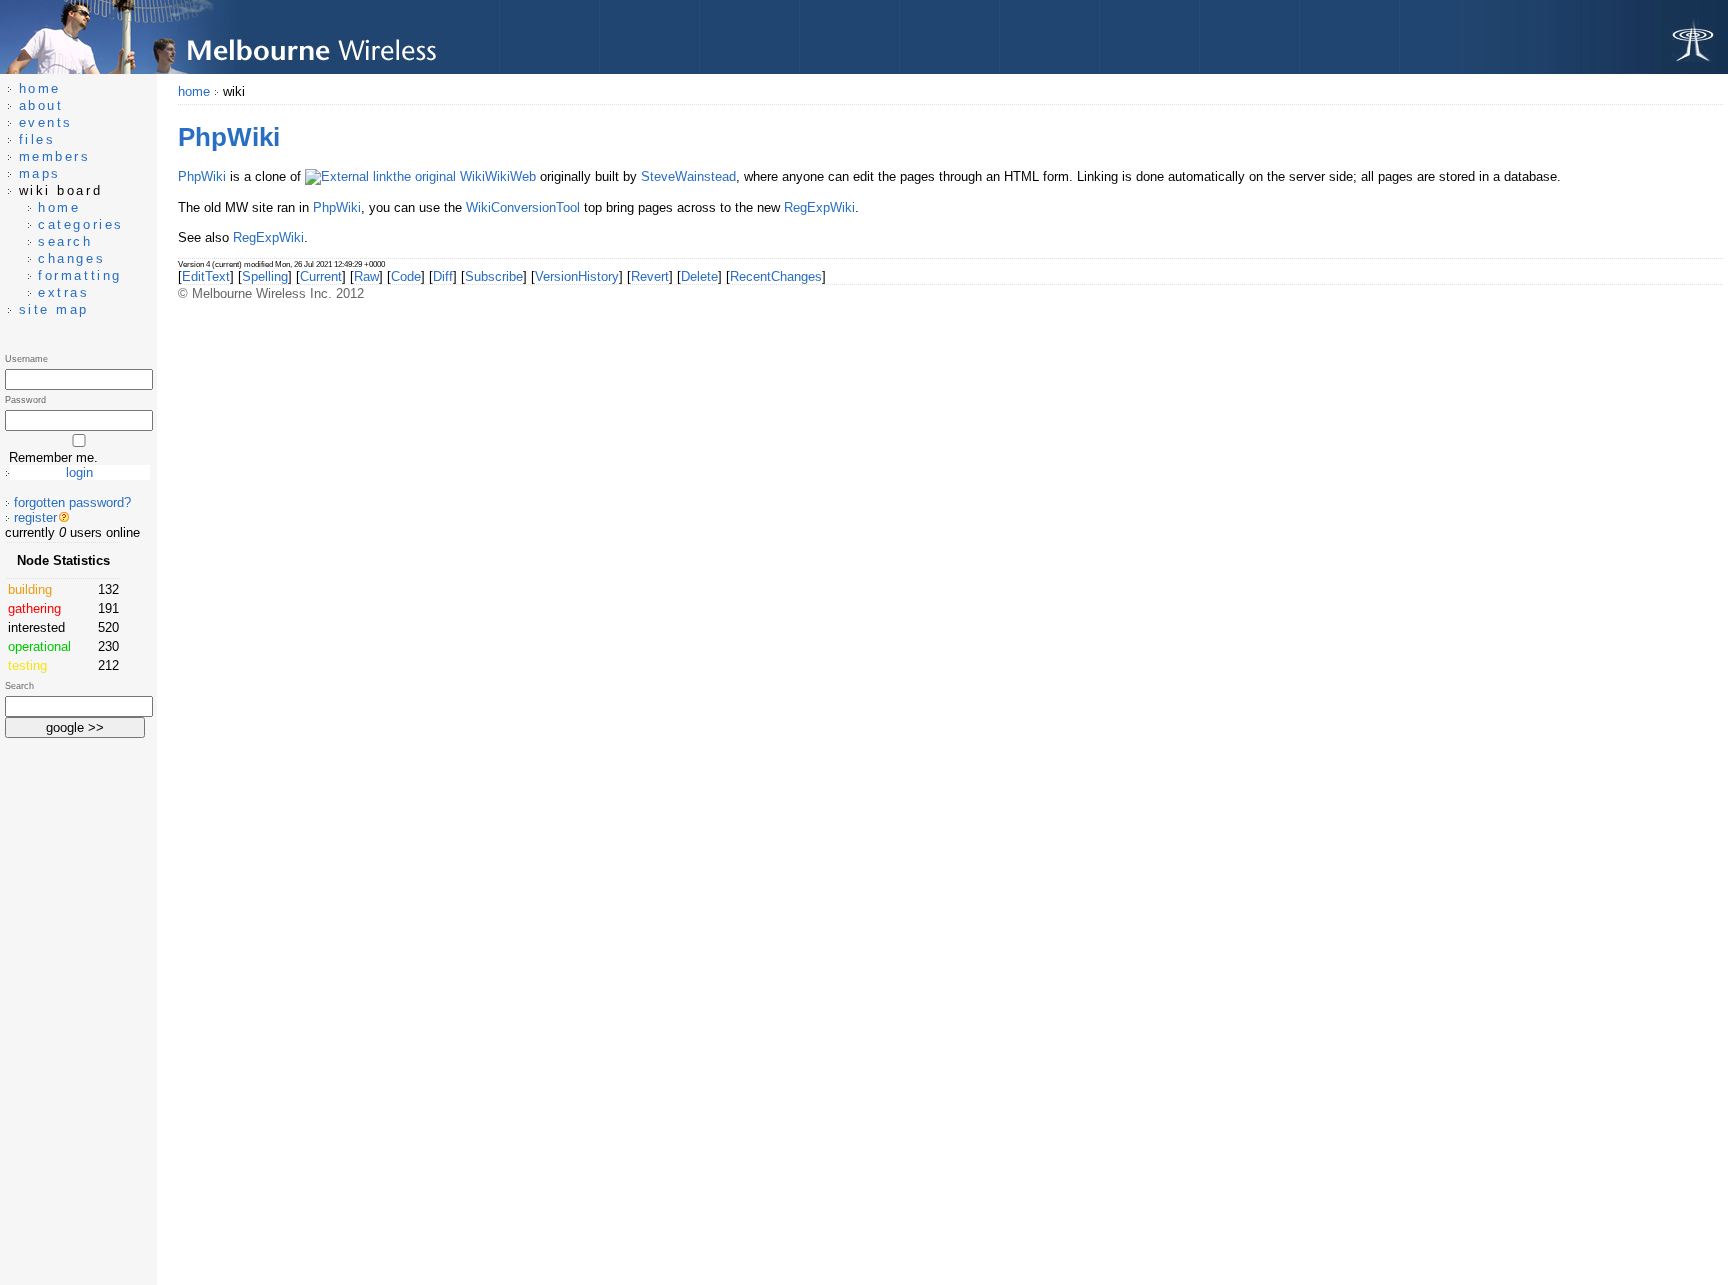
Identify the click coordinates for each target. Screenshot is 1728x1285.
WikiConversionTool (523, 207)
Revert (650, 276)
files (37, 139)
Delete (699, 276)
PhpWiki (202, 176)
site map (54, 309)
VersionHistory (577, 276)
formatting (80, 275)
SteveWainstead (688, 176)
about (41, 105)
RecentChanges (776, 276)
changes (71, 258)
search (65, 241)
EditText (206, 276)
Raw (366, 276)
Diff (443, 276)
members (55, 156)
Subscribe (494, 276)
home (194, 91)
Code (406, 276)
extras (63, 292)
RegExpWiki (819, 207)
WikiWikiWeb (498, 176)
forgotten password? (72, 502)
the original (424, 176)
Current (321, 276)
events (46, 122)
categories (81, 224)
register (35, 517)
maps (40, 173)
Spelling (265, 276)
